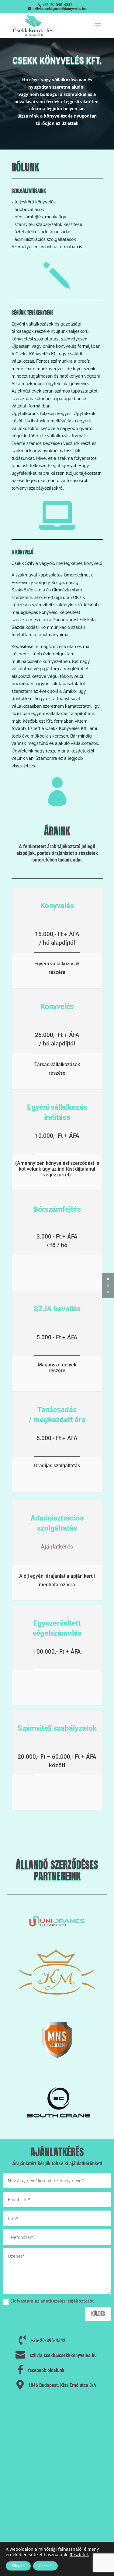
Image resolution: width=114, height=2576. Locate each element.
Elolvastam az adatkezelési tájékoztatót (52, 2301)
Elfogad (18, 2566)
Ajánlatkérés (57, 1547)
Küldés (98, 2314)
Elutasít (45, 2566)
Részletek (79, 2555)
